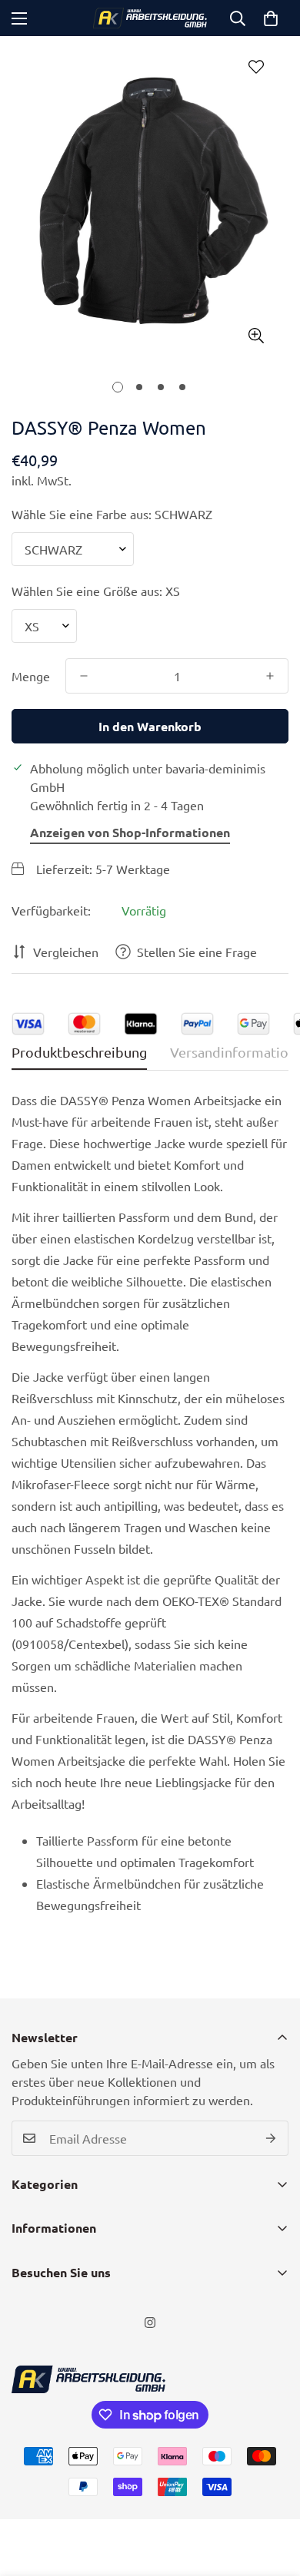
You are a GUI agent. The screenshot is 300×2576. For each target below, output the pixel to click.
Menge (31, 676)
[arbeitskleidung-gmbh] (150, 18)
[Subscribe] (271, 2138)
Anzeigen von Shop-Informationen (130, 832)
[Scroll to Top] (272, 2495)
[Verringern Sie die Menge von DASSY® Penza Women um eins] (84, 676)
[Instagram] (150, 2323)
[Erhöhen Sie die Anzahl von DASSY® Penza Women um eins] (270, 676)
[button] (271, 18)
